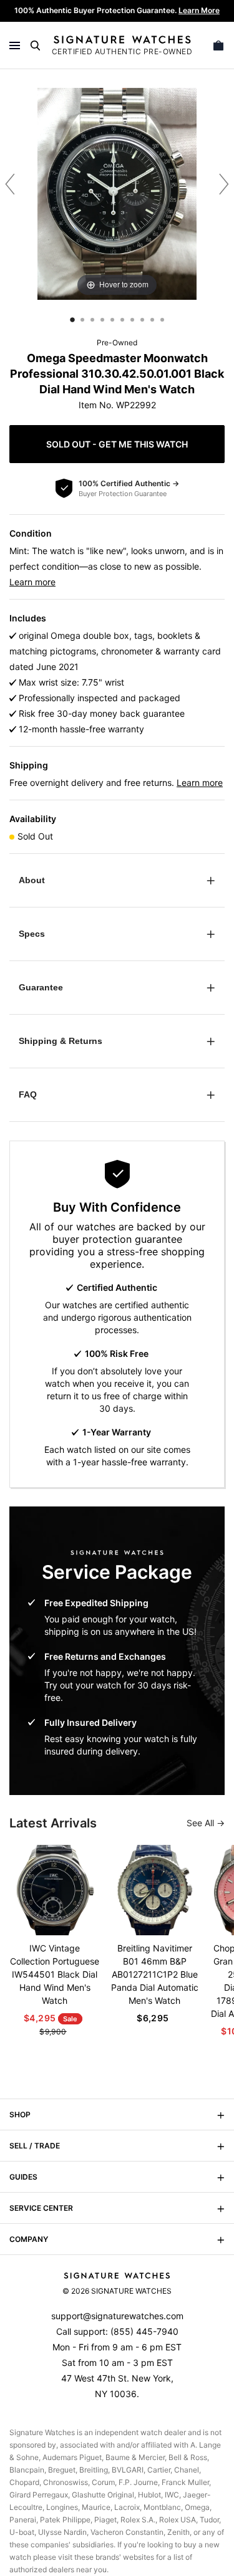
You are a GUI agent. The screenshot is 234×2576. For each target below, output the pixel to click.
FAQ (28, 1094)
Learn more (32, 582)
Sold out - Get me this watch (117, 444)
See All (202, 1823)
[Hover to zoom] (117, 193)
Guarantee (41, 987)
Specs (32, 934)
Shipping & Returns (61, 1041)
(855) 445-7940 (144, 2331)
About (32, 880)
